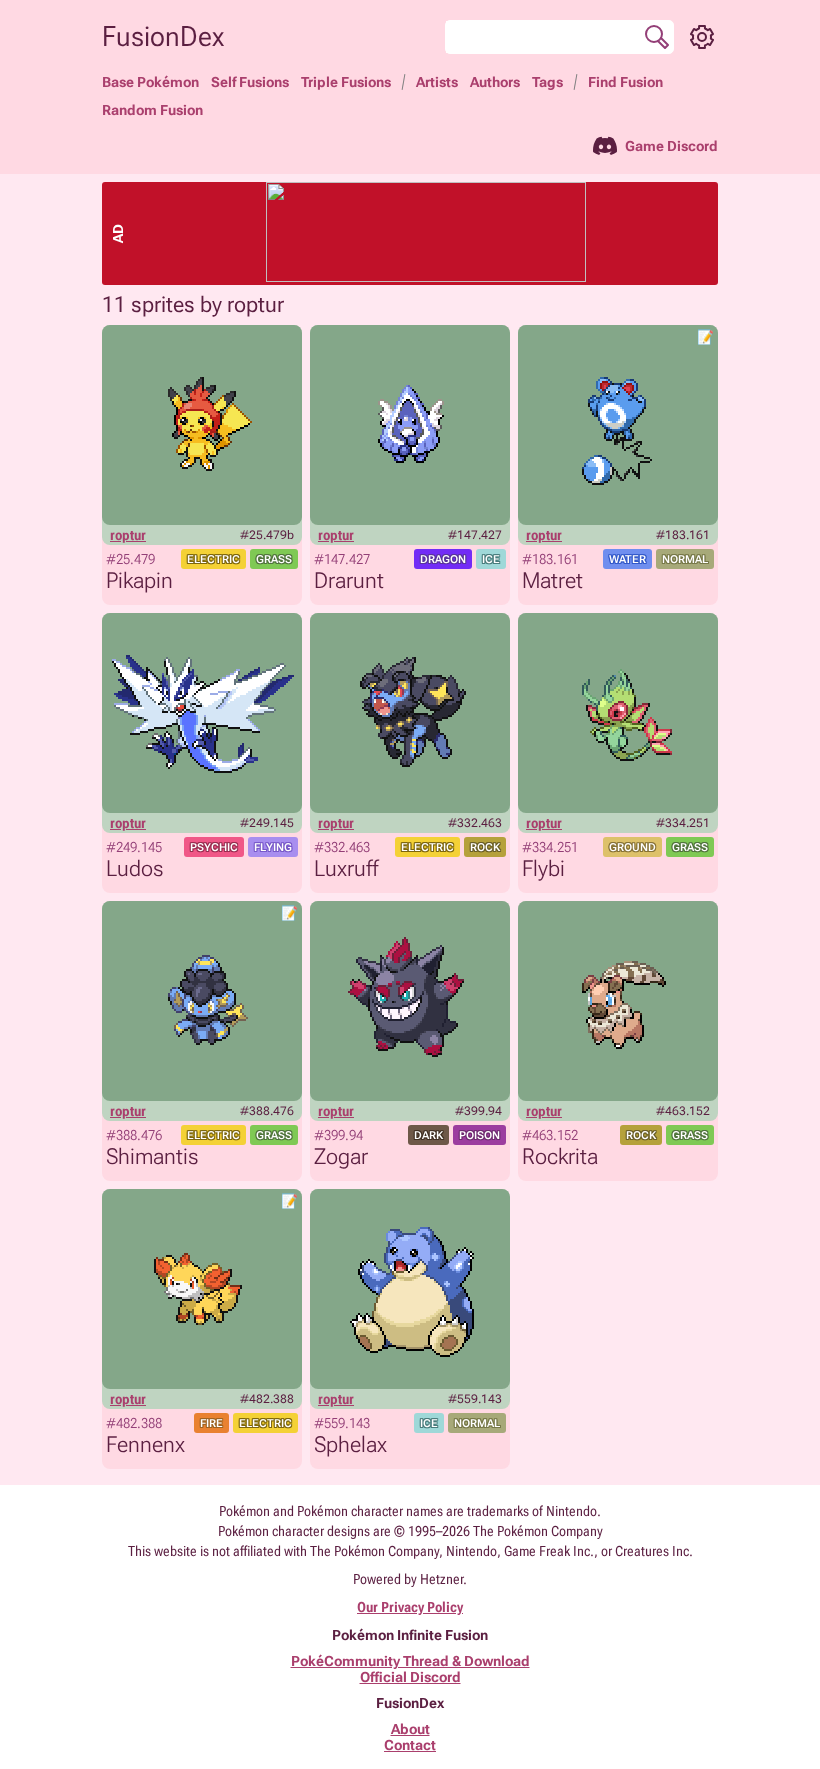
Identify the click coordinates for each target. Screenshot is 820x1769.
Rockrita (560, 1156)
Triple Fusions (346, 82)
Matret (552, 580)
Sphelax (350, 1444)
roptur (128, 535)
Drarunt (349, 580)
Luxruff (346, 868)
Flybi (543, 868)
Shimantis (152, 1156)
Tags (547, 82)
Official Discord (410, 1677)
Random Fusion (152, 110)
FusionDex (163, 36)
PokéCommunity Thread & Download (410, 1661)
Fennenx (145, 1444)
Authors (495, 82)
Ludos (134, 868)
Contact (410, 1745)
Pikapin (139, 580)
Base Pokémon (150, 82)
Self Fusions (250, 82)
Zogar (341, 1156)
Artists (437, 82)
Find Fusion (625, 82)
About (410, 1729)
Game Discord (671, 146)
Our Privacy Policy (410, 1607)
